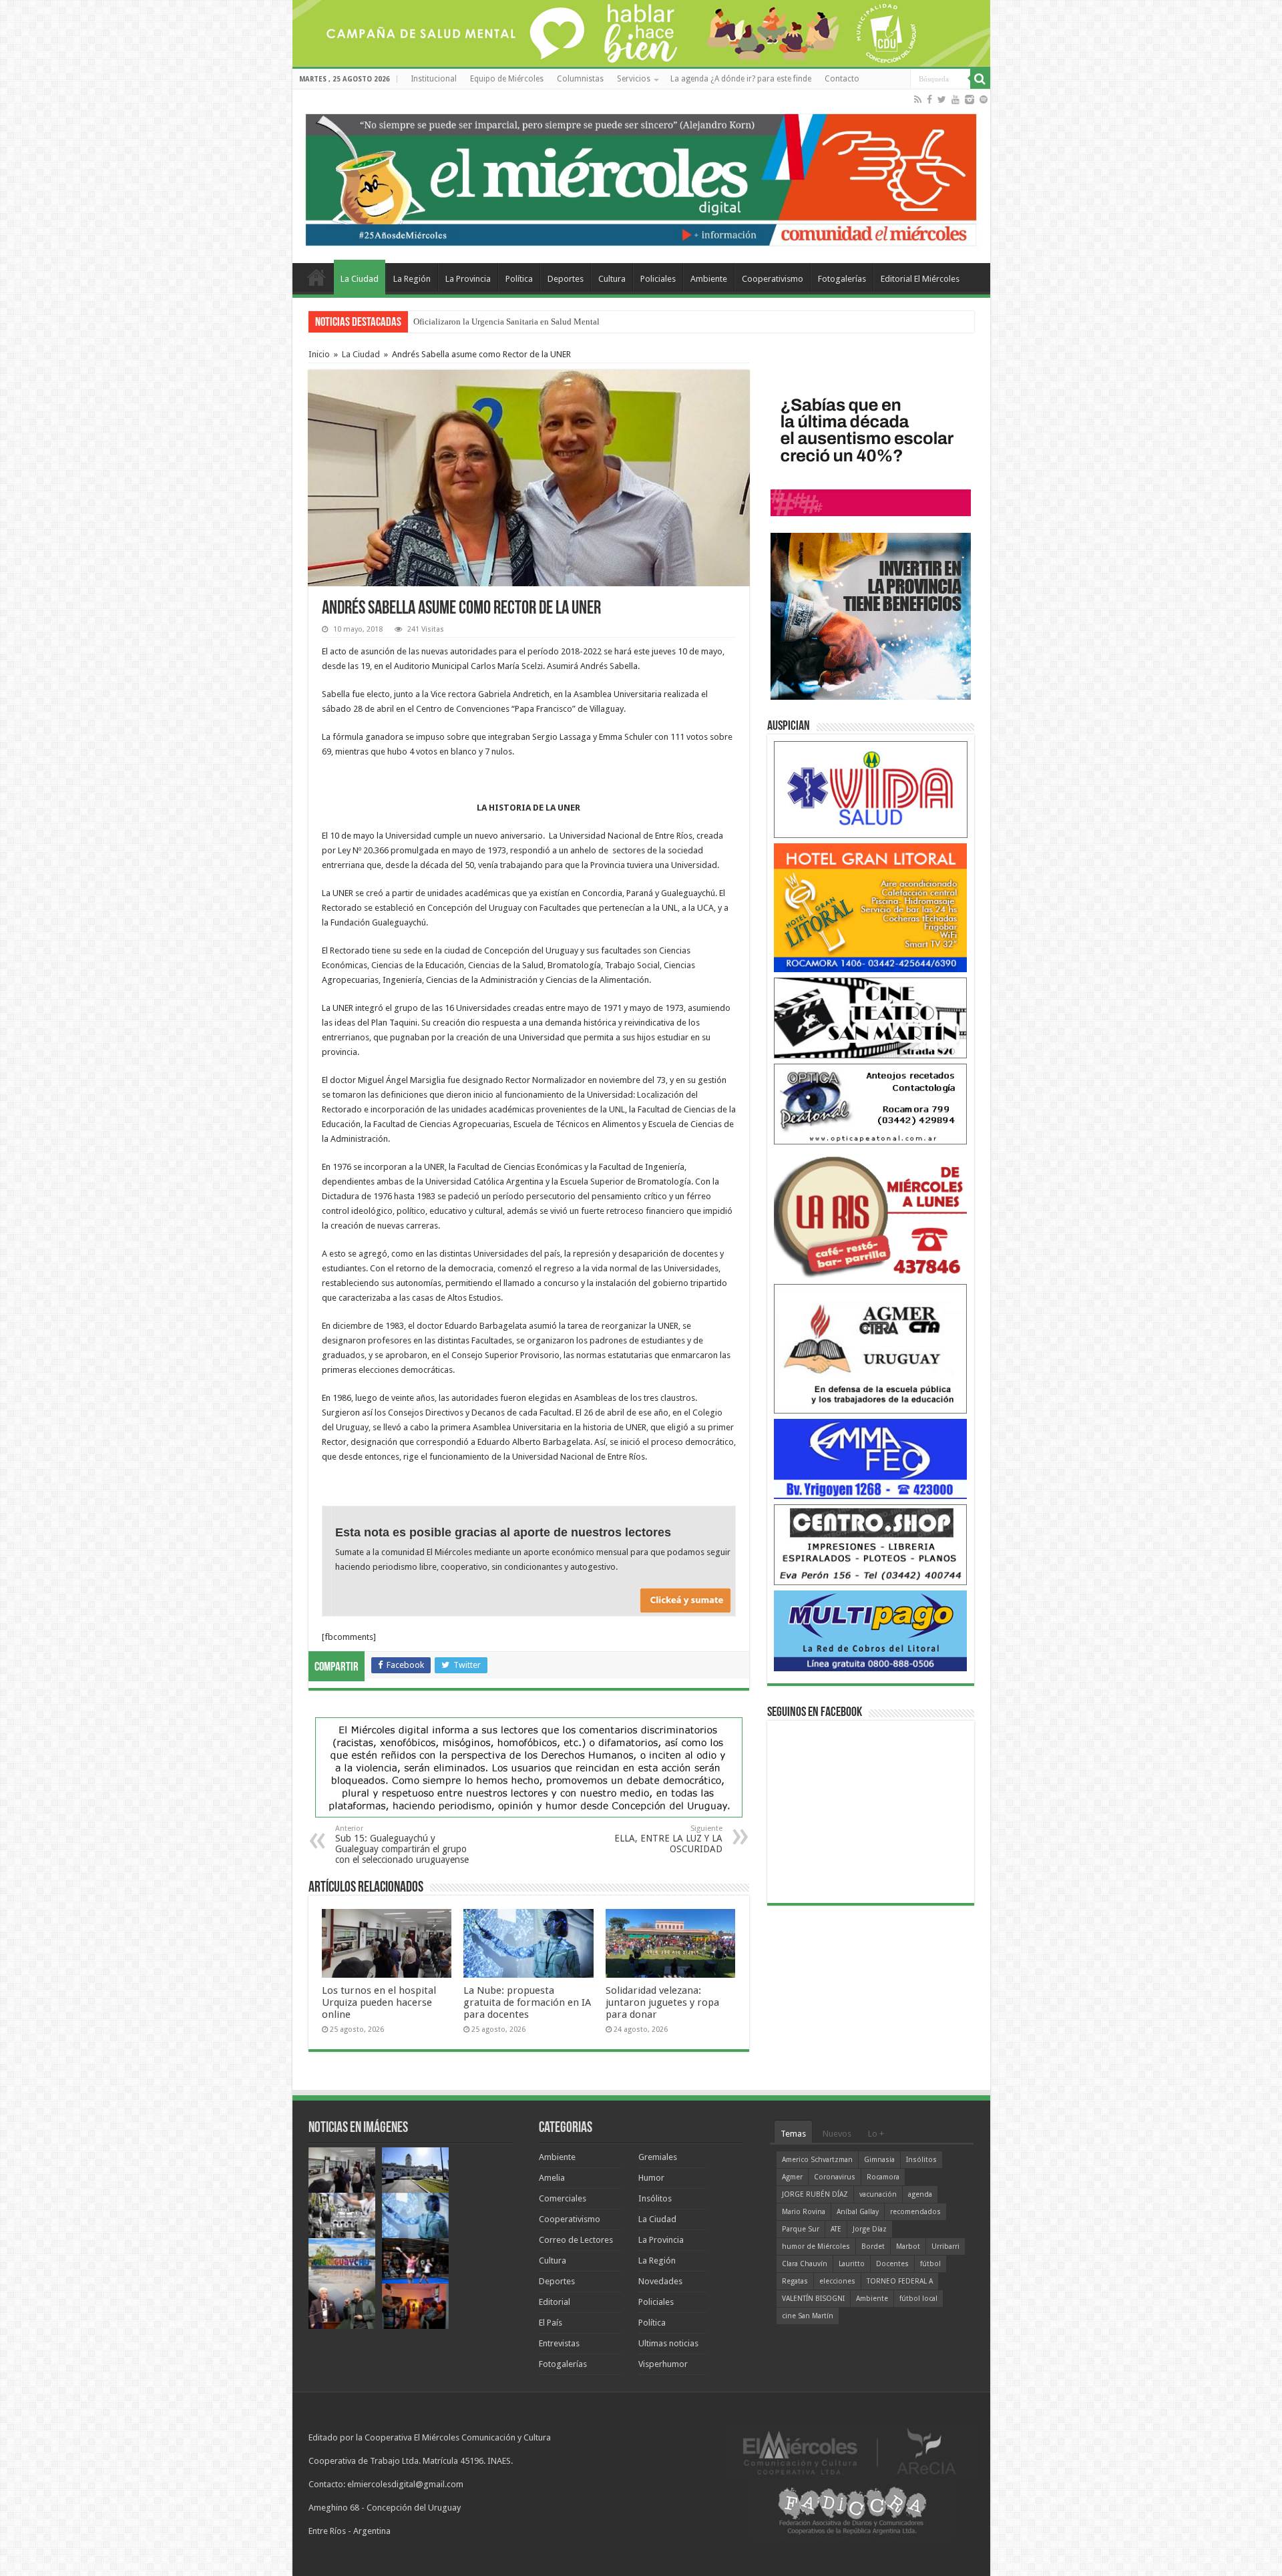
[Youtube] (955, 99)
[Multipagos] (871, 1630)
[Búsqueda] (980, 79)
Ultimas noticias (668, 2343)
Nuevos (837, 2134)
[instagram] (970, 99)
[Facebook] (929, 99)
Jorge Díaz (870, 2229)
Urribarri (945, 2246)
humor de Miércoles (816, 2246)
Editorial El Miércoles (920, 279)
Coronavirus (835, 2177)
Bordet (873, 2246)
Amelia (552, 2178)
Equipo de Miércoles (507, 79)
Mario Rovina (804, 2212)
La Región (412, 279)
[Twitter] (942, 99)
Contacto (842, 79)
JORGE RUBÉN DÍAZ (815, 2194)
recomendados (915, 2212)
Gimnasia (879, 2160)
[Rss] (918, 99)
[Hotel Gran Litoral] (871, 907)
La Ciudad (360, 279)
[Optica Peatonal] (871, 1103)
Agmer (792, 2177)
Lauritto (852, 2264)
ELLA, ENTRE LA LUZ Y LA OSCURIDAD (668, 1839)
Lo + (876, 2134)
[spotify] (984, 99)
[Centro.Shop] (871, 1544)
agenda (920, 2194)
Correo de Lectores (576, 2240)
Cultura (612, 279)
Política (519, 279)
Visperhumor (663, 2364)
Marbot (908, 2246)
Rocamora (883, 2177)
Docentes (892, 2264)
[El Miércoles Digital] (641, 177)
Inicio (319, 354)
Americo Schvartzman (817, 2160)
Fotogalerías (842, 279)
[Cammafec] (871, 1458)
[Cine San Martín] (871, 1017)
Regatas (795, 2281)
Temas (793, 2134)
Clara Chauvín (805, 2264)
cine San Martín (808, 2316)
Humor (651, 2178)
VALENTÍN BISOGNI (813, 2299)
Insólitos (655, 2198)
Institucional (434, 79)
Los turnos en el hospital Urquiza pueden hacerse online (379, 2002)
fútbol (930, 2264)
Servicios (634, 79)
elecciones (837, 2281)
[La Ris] (871, 1214)
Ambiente (709, 279)
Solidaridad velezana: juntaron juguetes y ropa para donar (662, 2002)
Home (316, 277)
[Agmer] (871, 1348)
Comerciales (563, 2198)
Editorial (555, 2302)
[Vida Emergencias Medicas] (871, 789)
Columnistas (580, 79)
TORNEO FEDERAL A (900, 2281)
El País (551, 2323)
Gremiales (658, 2157)
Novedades (660, 2281)
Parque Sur (801, 2229)
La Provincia (468, 279)
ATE (836, 2229)
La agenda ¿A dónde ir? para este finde (741, 79)
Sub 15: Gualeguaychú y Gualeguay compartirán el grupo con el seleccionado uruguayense (402, 1845)
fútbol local (918, 2299)
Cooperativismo (773, 279)
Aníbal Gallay (858, 2212)
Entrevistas (559, 2343)
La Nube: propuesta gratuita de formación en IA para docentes (524, 321)
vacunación (878, 2194)
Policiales (658, 279)
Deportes (566, 279)
